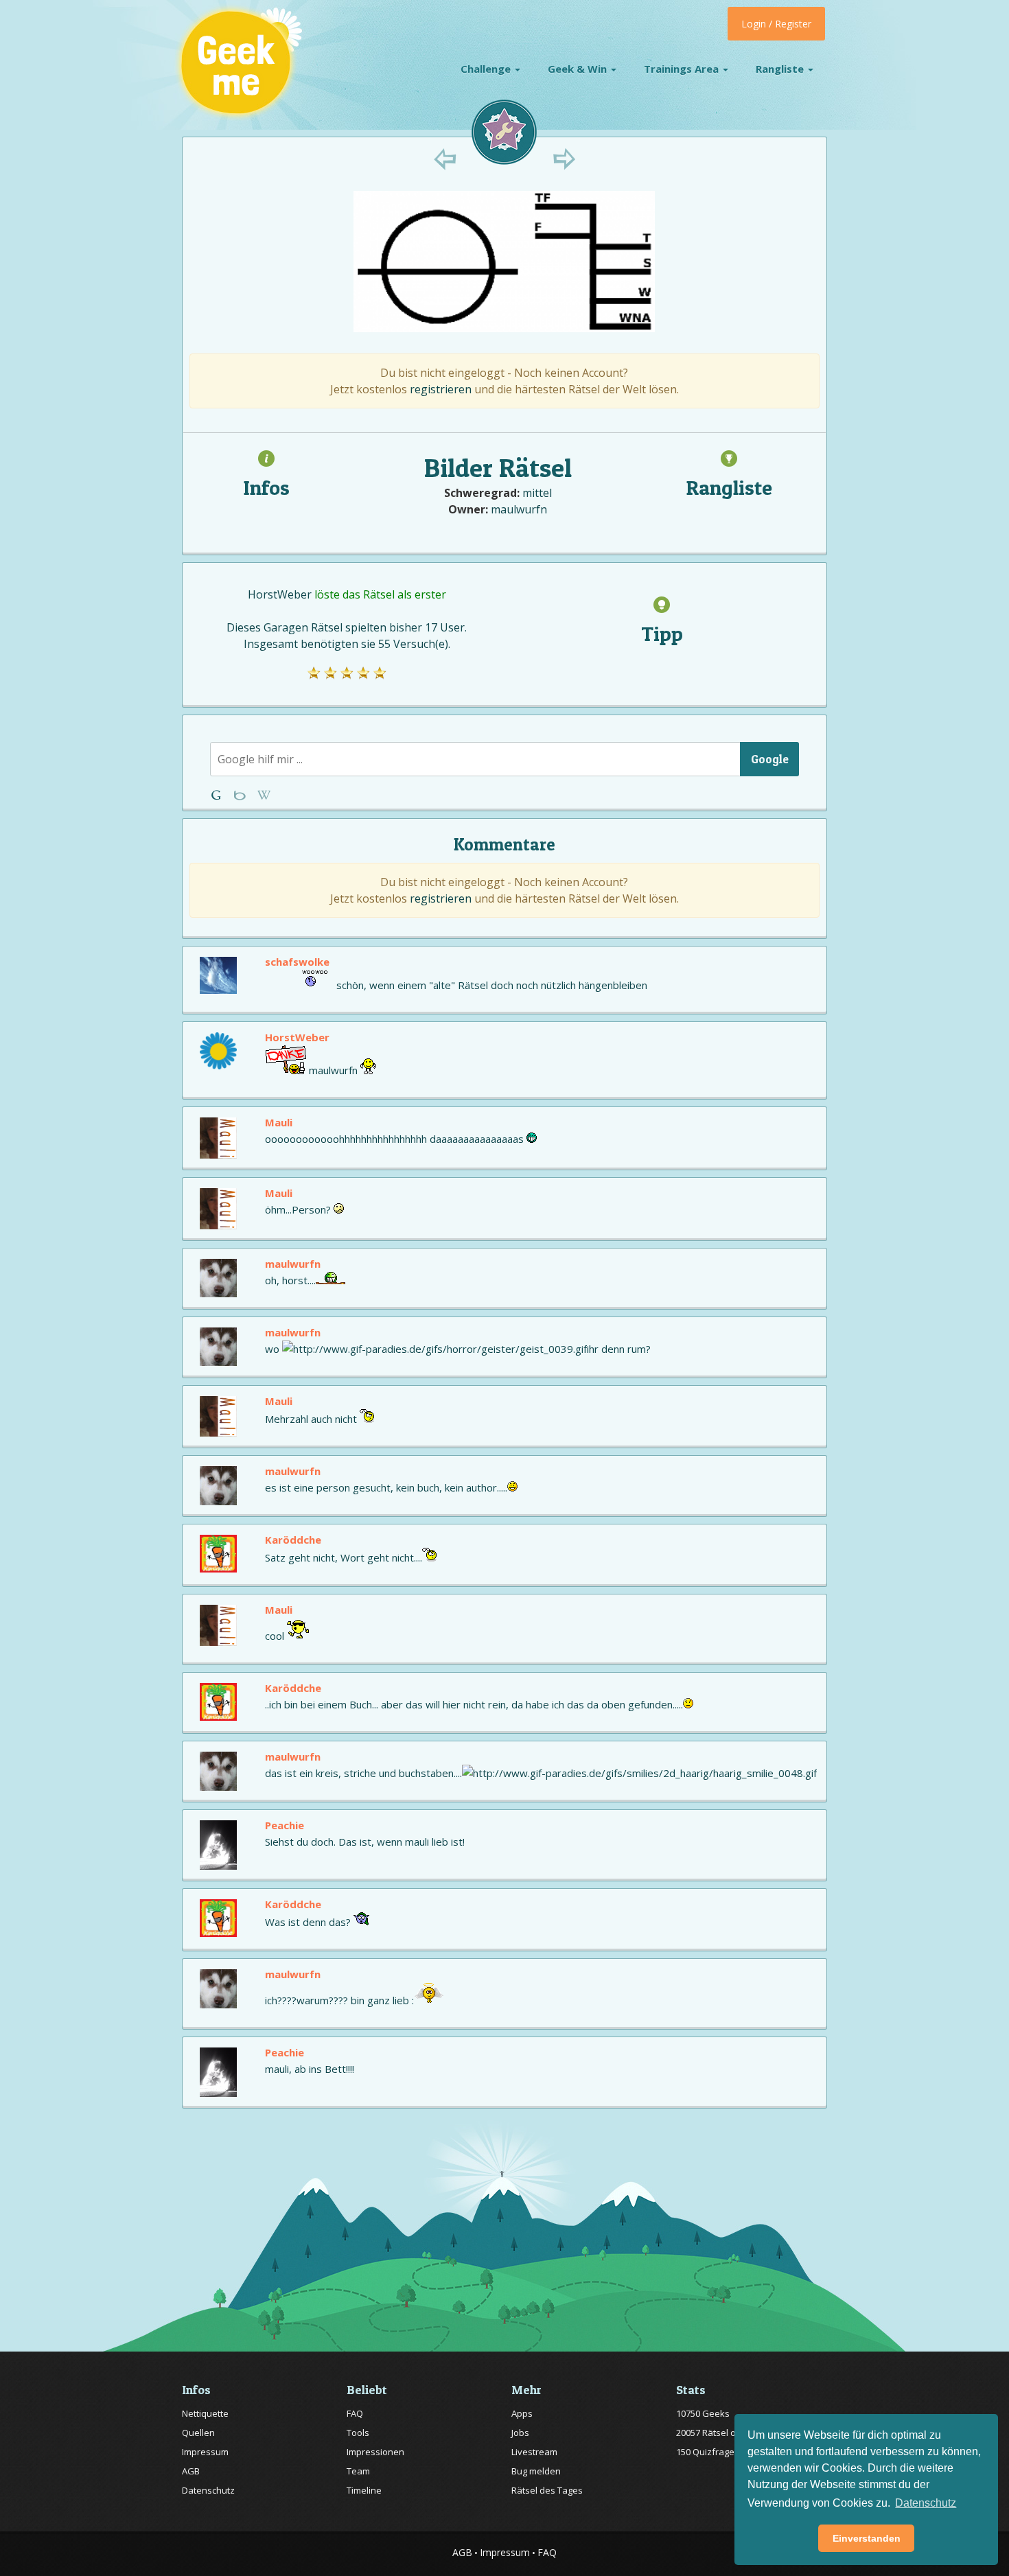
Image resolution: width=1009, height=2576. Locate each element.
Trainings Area (683, 69)
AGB (191, 2471)
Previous (445, 159)
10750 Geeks (703, 2413)
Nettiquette (205, 2413)
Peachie (285, 1825)
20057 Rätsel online (716, 2433)
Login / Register (776, 24)
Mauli (279, 1122)
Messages (264, 795)
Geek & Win (579, 69)
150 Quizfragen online (722, 2452)
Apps (522, 2413)
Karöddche (293, 1540)
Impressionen (375, 2452)
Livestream (534, 2452)
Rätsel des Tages (547, 2490)
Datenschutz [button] (926, 2503)
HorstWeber (280, 594)
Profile (241, 795)
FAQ (355, 2413)
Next (564, 159)
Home (219, 795)
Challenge (487, 69)
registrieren (441, 389)
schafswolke (297, 962)
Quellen (198, 2433)
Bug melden (536, 2471)
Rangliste (781, 69)
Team (358, 2471)
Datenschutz (208, 2490)
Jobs (520, 2433)
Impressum (205, 2452)
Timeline (364, 2490)
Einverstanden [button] (867, 2538)
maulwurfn (519, 509)
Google (770, 759)
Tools (358, 2433)
